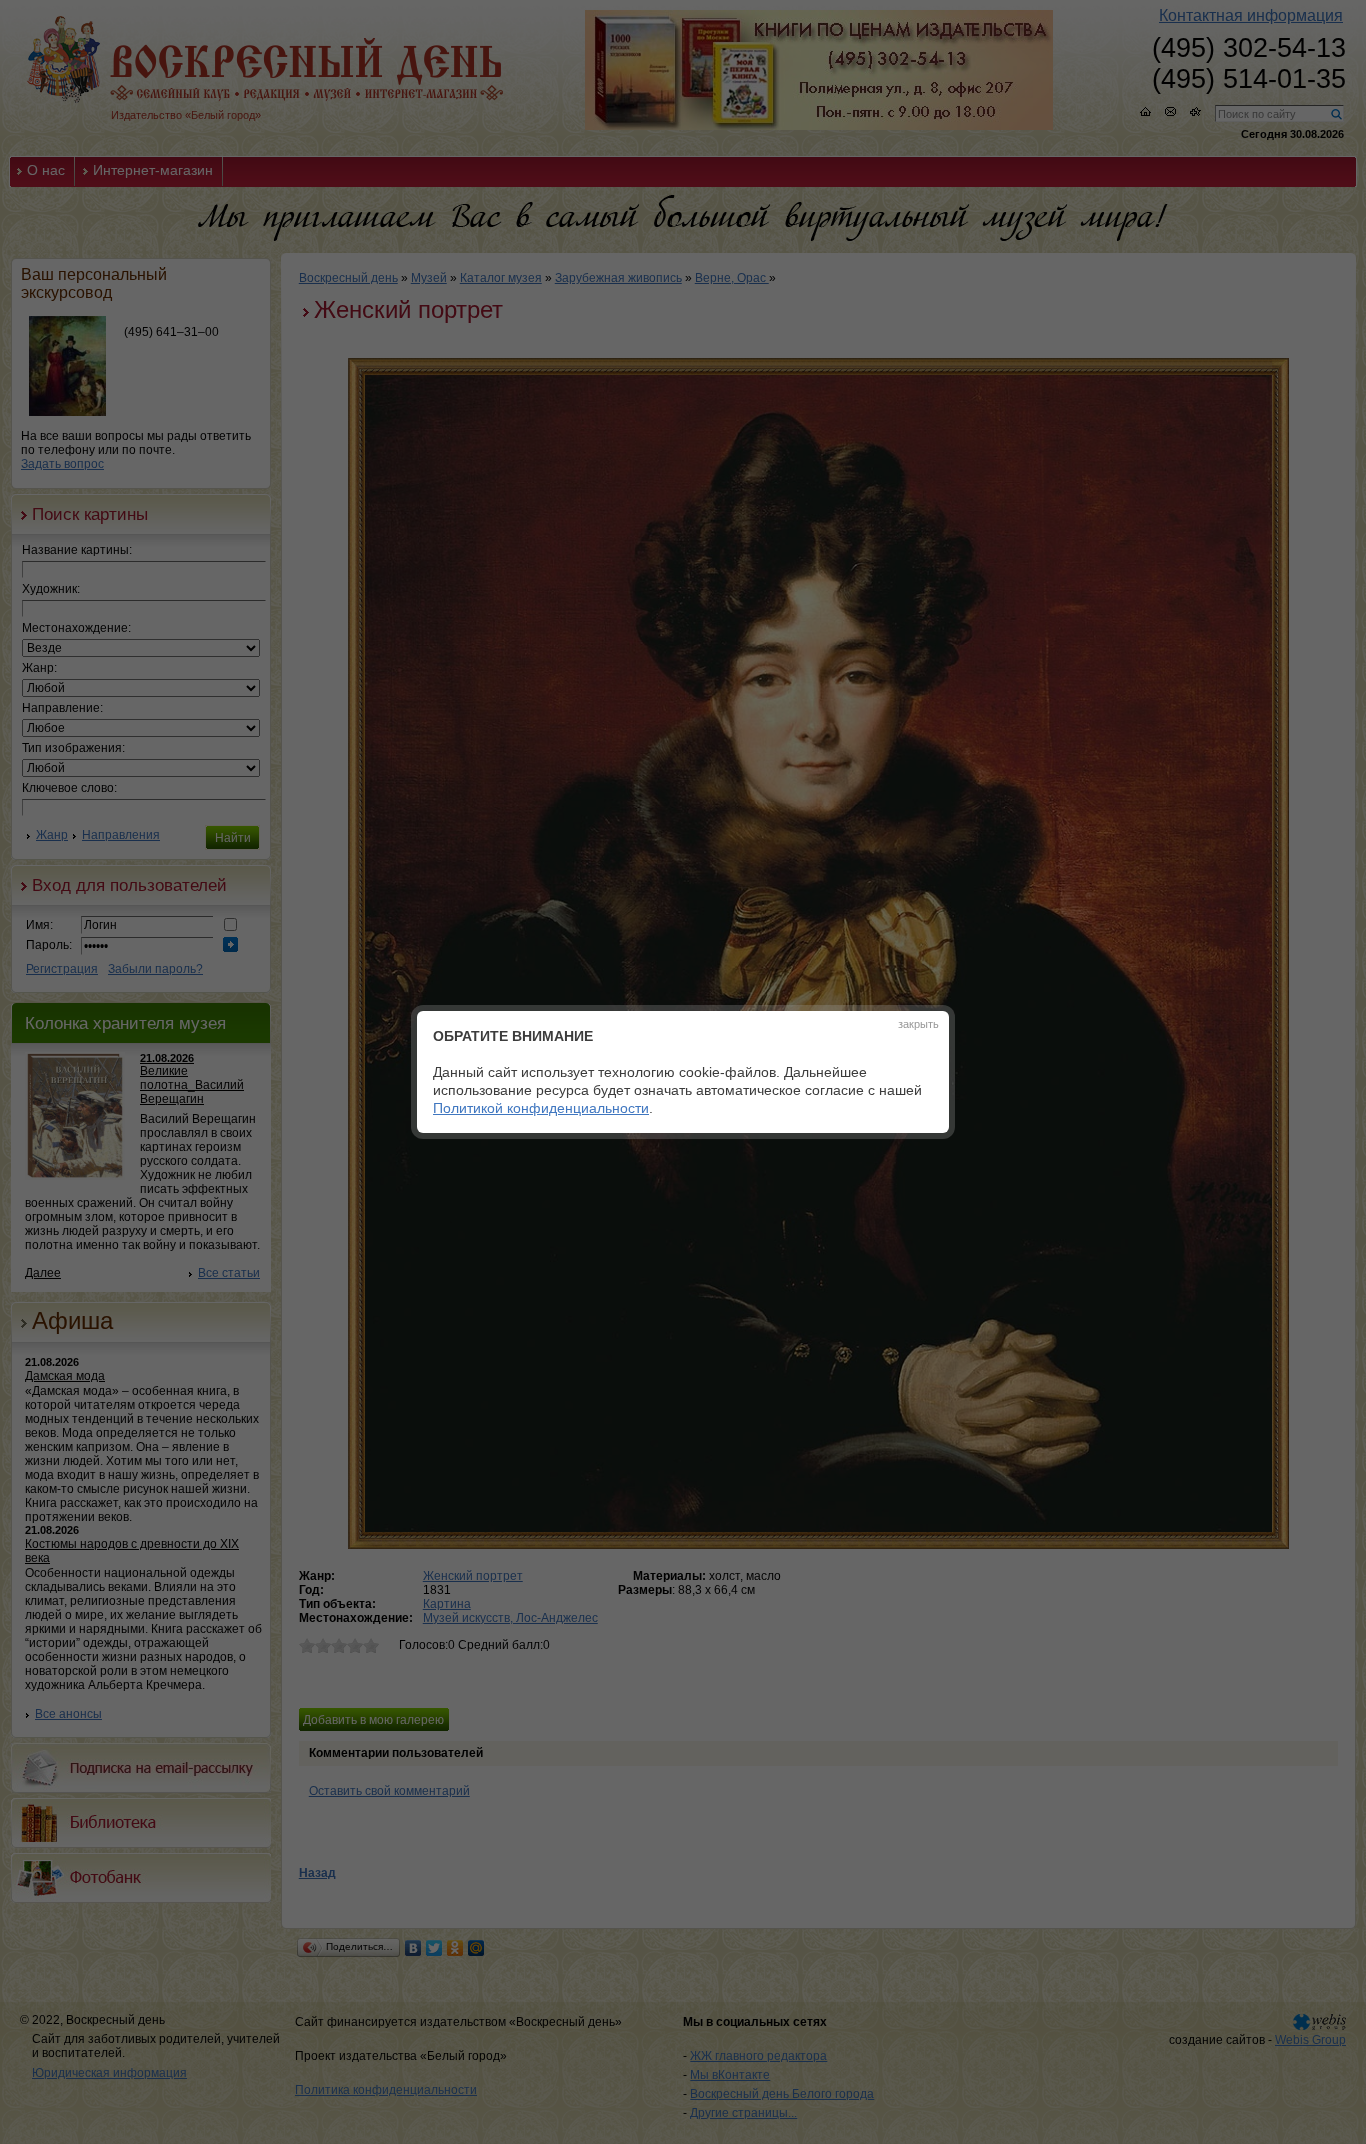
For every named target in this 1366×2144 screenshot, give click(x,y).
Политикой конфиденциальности (541, 1108)
